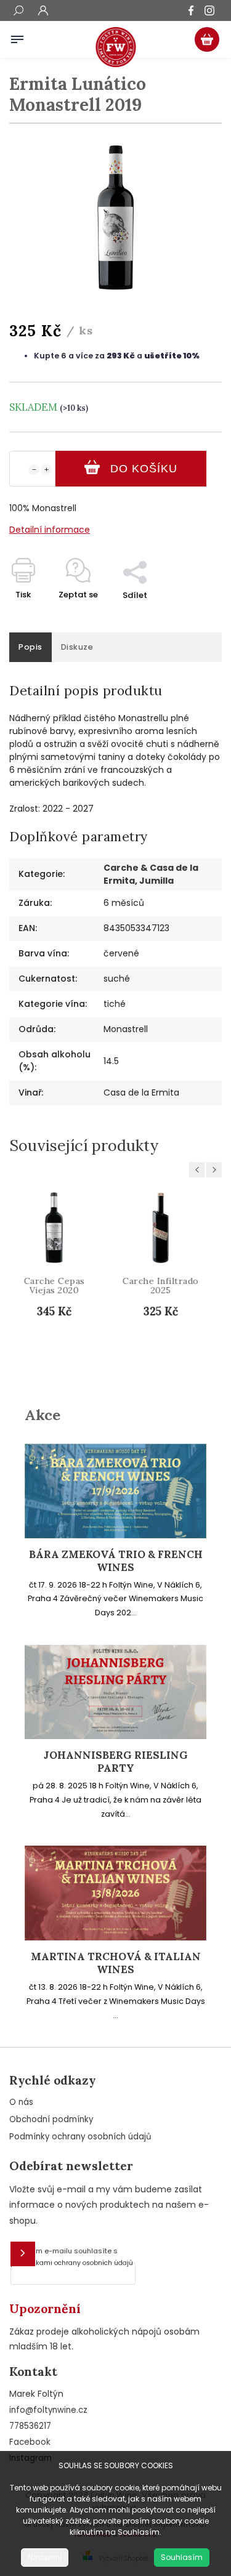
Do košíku (144, 469)
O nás (21, 2102)
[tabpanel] (64, 1278)
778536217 (30, 2426)
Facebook (30, 2442)
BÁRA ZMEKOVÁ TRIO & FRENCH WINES (116, 1561)
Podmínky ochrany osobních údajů (80, 2137)
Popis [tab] (30, 647)
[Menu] (17, 37)
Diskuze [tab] (77, 647)
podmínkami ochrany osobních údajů (72, 2263)
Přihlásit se (23, 2254)
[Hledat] (18, 12)
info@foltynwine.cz (48, 2410)
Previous (199, 1170)
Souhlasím (182, 2557)
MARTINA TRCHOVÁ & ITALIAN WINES (116, 1963)
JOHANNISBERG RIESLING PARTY (116, 1762)
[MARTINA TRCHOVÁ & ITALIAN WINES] (115, 1937)
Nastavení (45, 2558)
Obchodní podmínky (51, 2119)
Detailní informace (50, 530)
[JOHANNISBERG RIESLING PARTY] (115, 1736)
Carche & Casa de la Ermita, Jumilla (151, 874)
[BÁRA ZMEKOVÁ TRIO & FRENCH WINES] (115, 1535)
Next (216, 1170)
